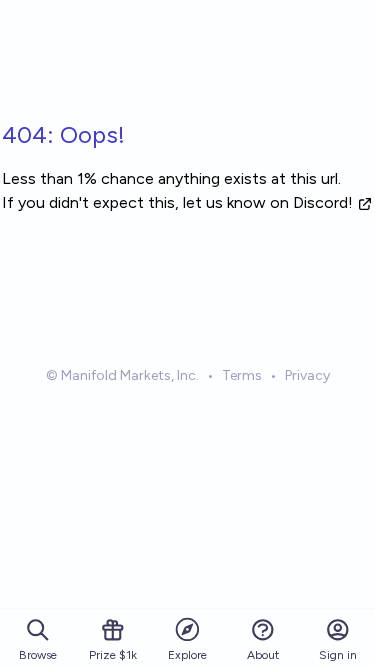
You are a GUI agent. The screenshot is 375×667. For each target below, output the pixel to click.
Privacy (307, 375)
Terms (242, 375)
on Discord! (311, 202)
